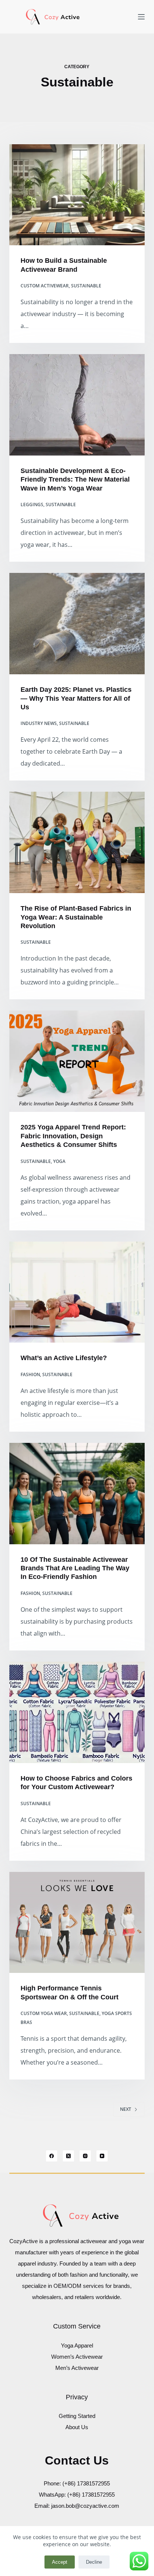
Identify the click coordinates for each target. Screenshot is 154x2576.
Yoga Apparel (77, 2345)
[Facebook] (52, 2156)
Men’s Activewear (77, 2368)
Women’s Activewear (77, 2357)
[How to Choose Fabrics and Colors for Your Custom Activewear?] (77, 1712)
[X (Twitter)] (68, 2156)
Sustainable (86, 286)
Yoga (59, 1161)
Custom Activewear (45, 286)
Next (126, 2109)
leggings (32, 505)
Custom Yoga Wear (44, 2013)
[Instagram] (85, 2156)
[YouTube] (102, 2156)
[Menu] (141, 17)
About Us (77, 2427)
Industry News (39, 723)
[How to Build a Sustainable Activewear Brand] (77, 195)
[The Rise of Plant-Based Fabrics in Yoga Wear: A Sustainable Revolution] (77, 842)
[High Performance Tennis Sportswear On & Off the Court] (77, 1923)
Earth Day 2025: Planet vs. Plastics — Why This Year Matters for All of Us (76, 698)
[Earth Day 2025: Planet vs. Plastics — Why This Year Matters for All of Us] (77, 624)
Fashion (30, 1374)
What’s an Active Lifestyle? (64, 1358)
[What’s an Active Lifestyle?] (77, 1292)
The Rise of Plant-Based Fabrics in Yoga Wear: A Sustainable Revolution (76, 917)
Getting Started (77, 2416)
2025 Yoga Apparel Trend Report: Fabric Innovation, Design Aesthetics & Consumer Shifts (73, 1136)
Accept (60, 2562)
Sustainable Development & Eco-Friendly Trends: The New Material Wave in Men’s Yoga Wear (75, 480)
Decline (94, 2562)
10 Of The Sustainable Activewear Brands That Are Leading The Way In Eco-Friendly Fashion (75, 1568)
